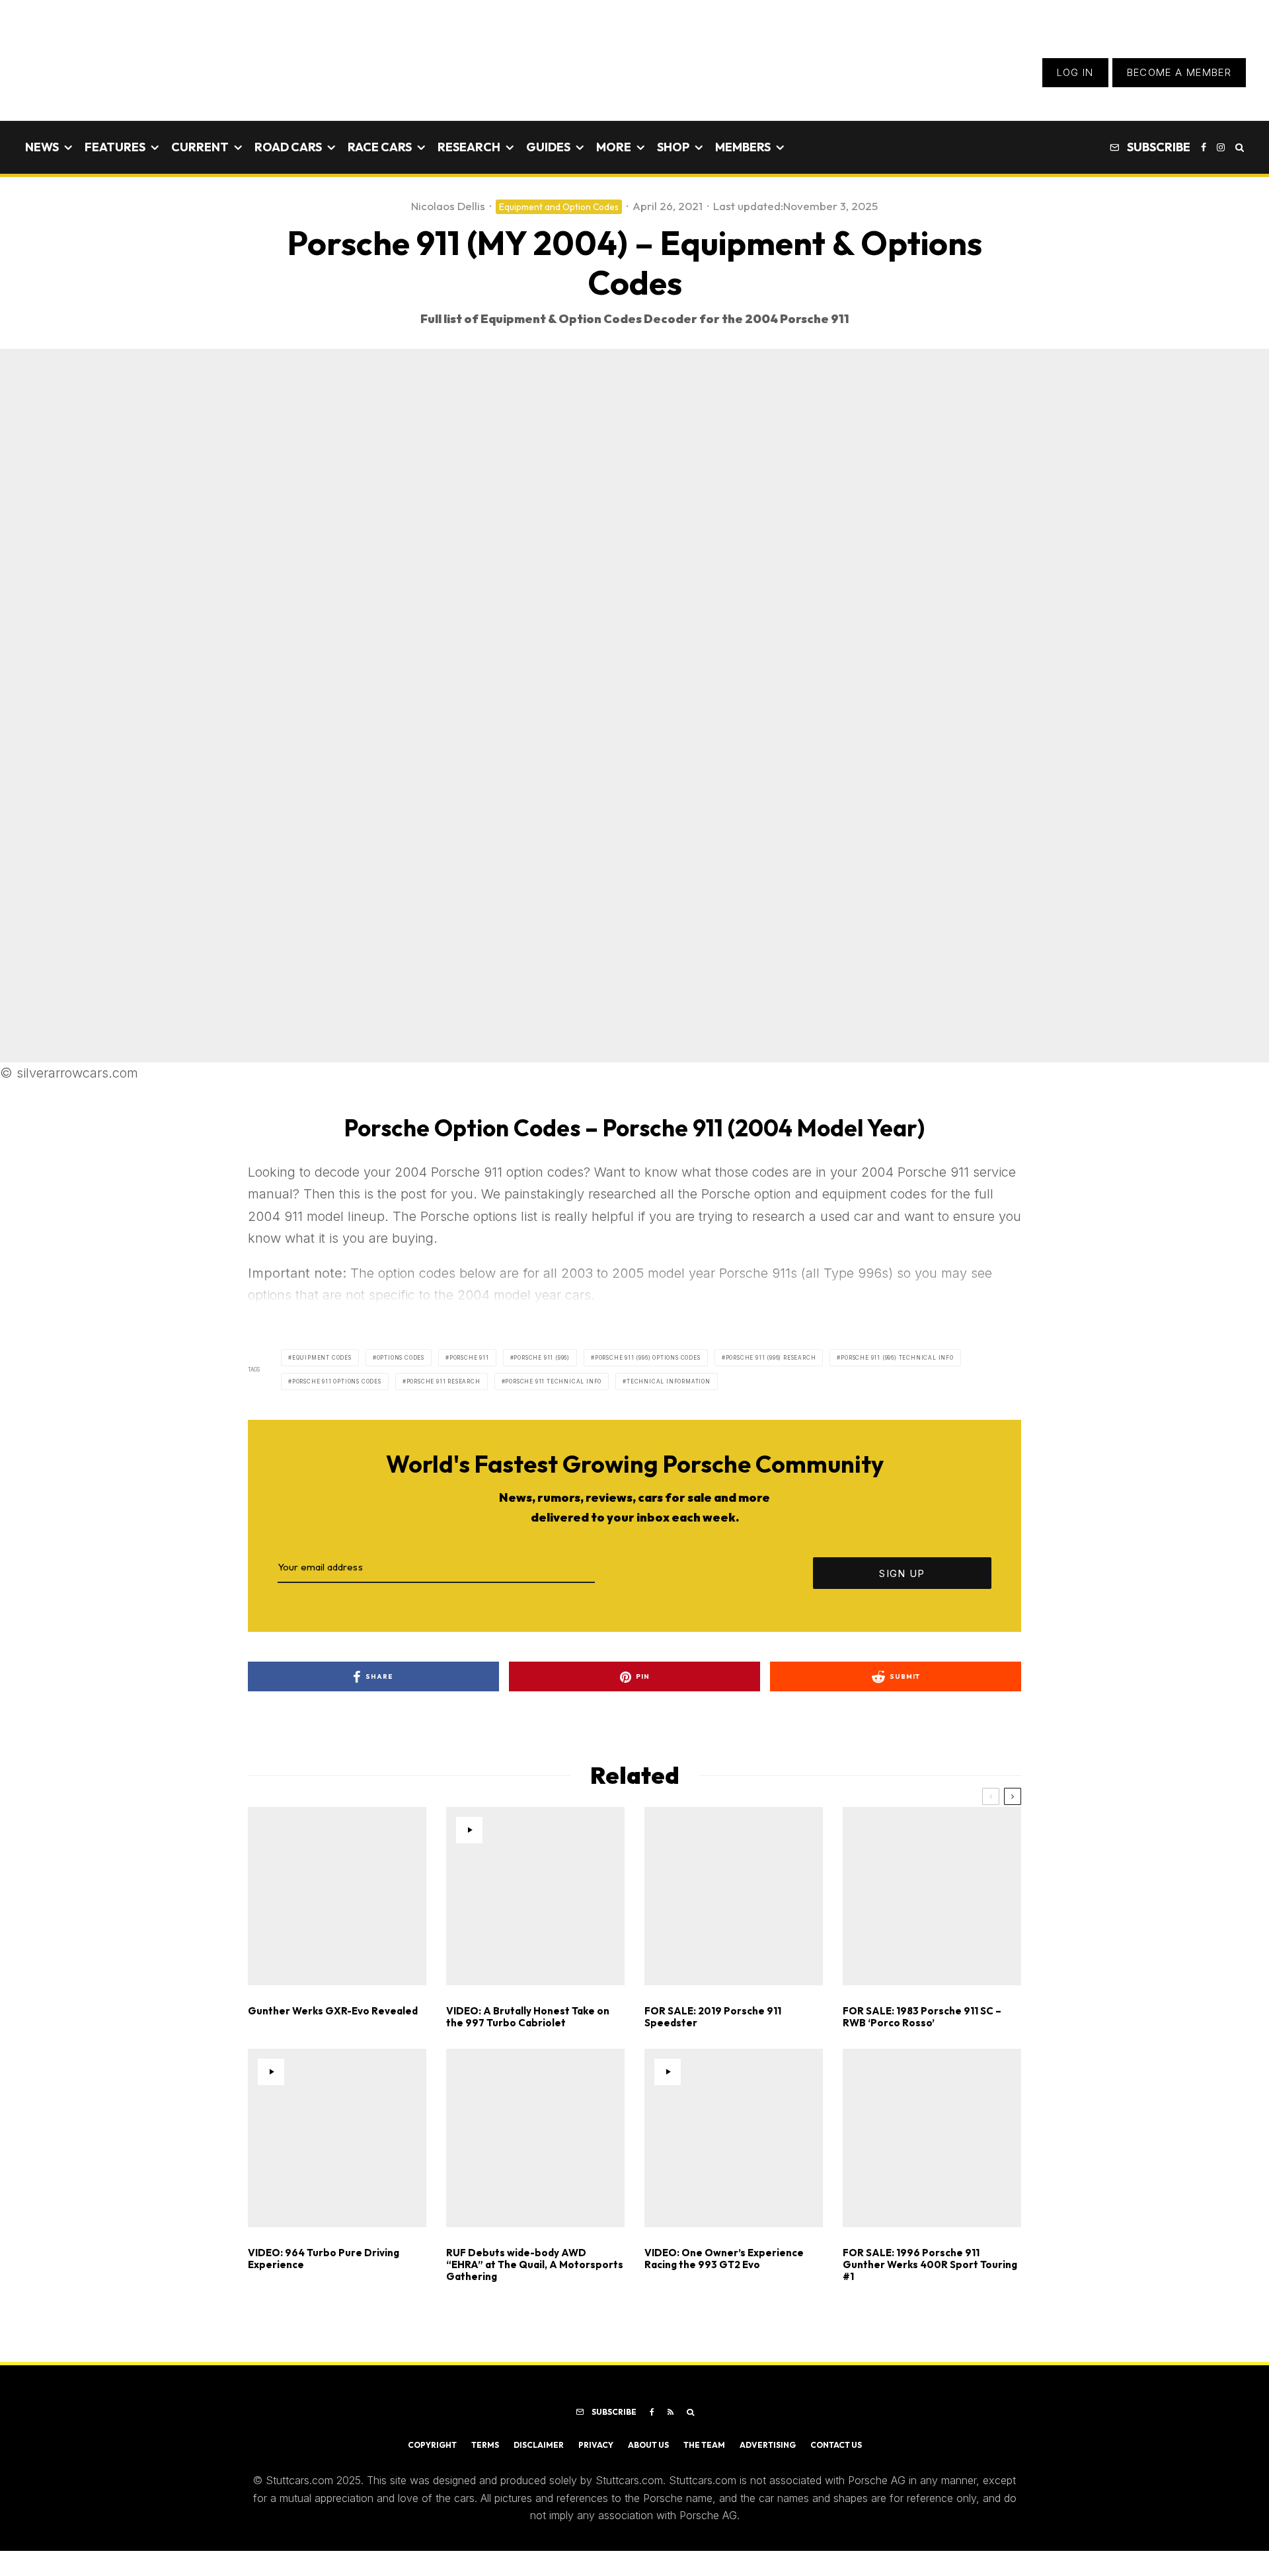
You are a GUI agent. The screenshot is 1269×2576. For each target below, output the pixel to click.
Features (115, 147)
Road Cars (288, 147)
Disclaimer (539, 2445)
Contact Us (836, 2445)
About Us (648, 2445)
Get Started (635, 1817)
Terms (485, 2445)
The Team (704, 2445)
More (614, 147)
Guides (548, 147)
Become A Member (1179, 72)
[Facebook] (1204, 147)
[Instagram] (1221, 147)
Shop (673, 147)
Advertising (768, 2445)
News (42, 147)
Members (743, 147)
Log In (1075, 72)
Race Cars (380, 147)
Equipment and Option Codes (559, 207)
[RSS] (671, 2412)
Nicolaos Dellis (448, 206)
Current (200, 147)
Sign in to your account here (694, 1864)
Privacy (596, 2445)
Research (469, 147)
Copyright (432, 2445)
